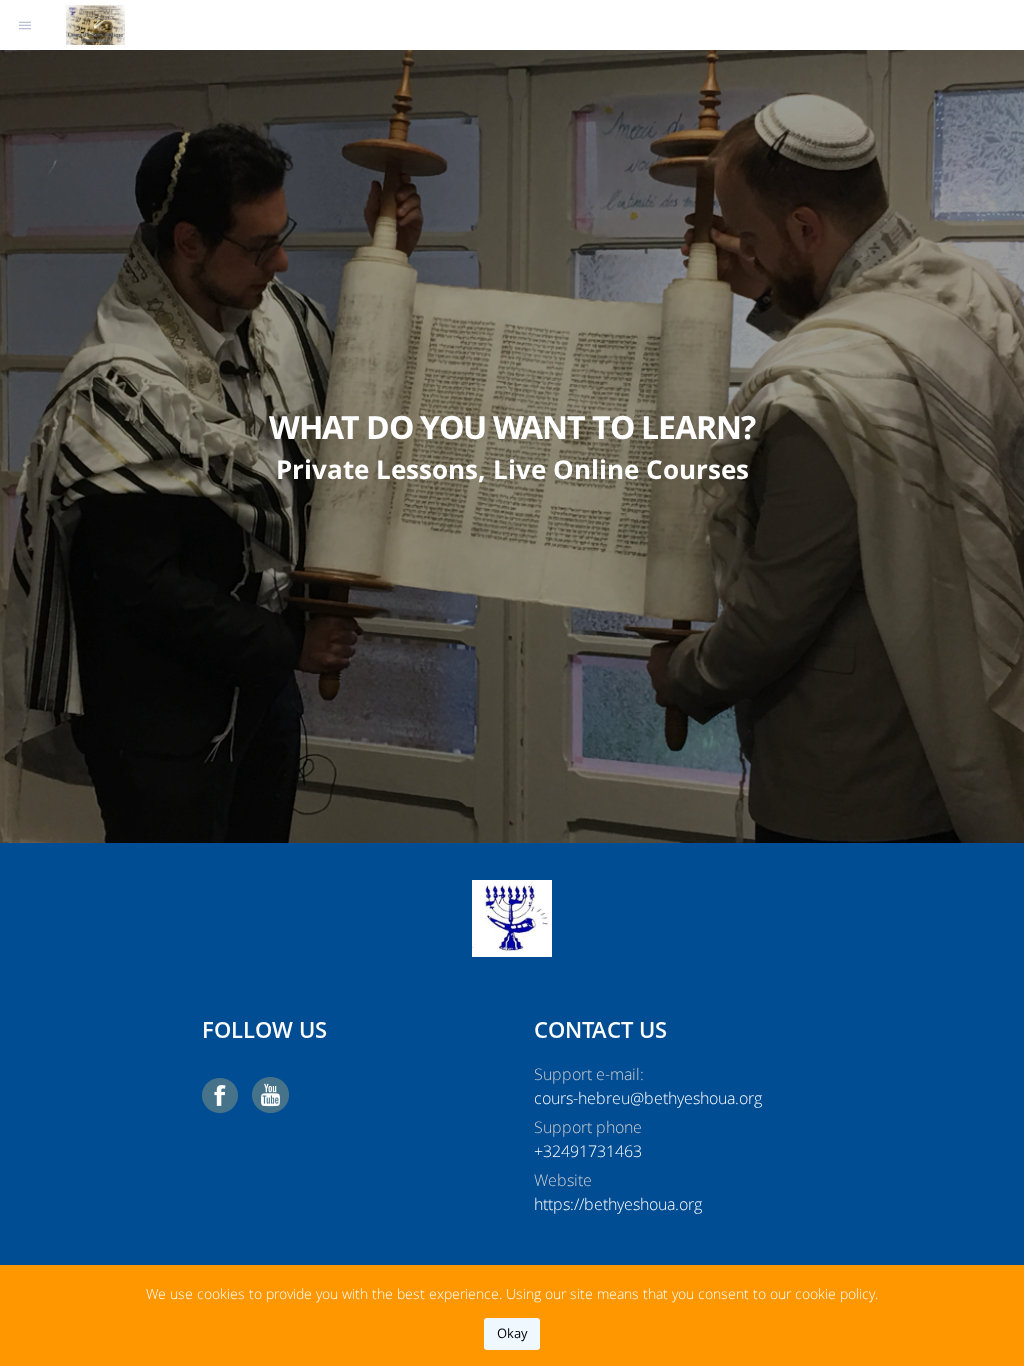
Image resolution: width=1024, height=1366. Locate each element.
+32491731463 (588, 1151)
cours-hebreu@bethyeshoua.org (648, 1098)
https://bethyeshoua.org (618, 1204)
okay (512, 1333)
